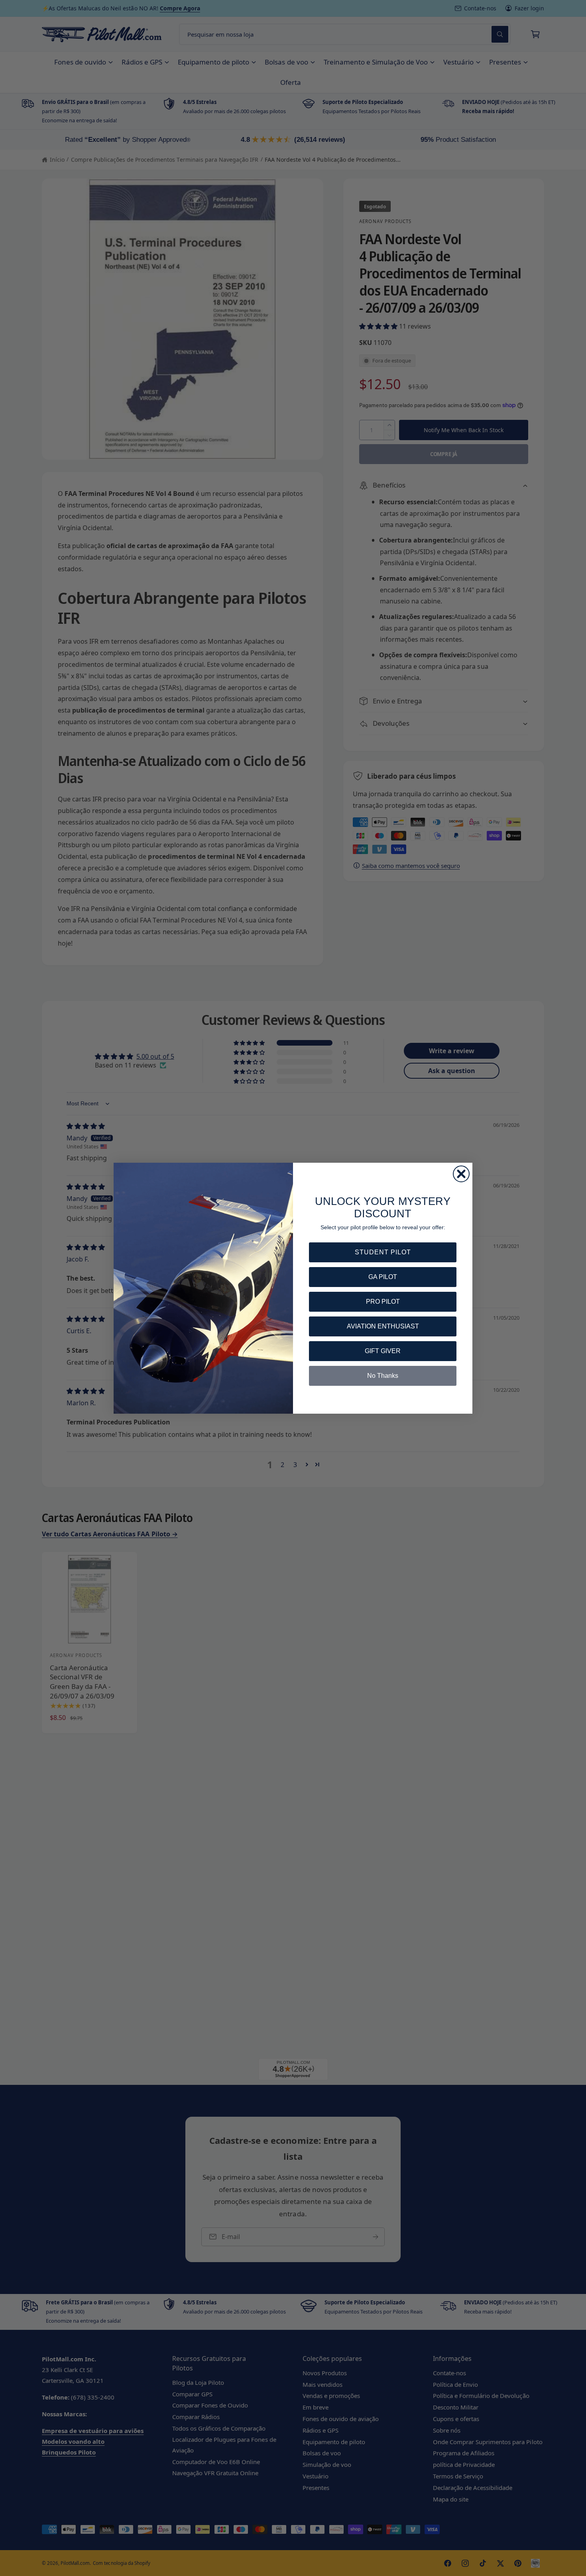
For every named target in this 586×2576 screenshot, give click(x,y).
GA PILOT (383, 1277)
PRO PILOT (383, 1302)
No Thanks (383, 1376)
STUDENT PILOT (383, 1252)
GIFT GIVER (383, 1351)
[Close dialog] (461, 1174)
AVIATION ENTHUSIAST (383, 1326)
